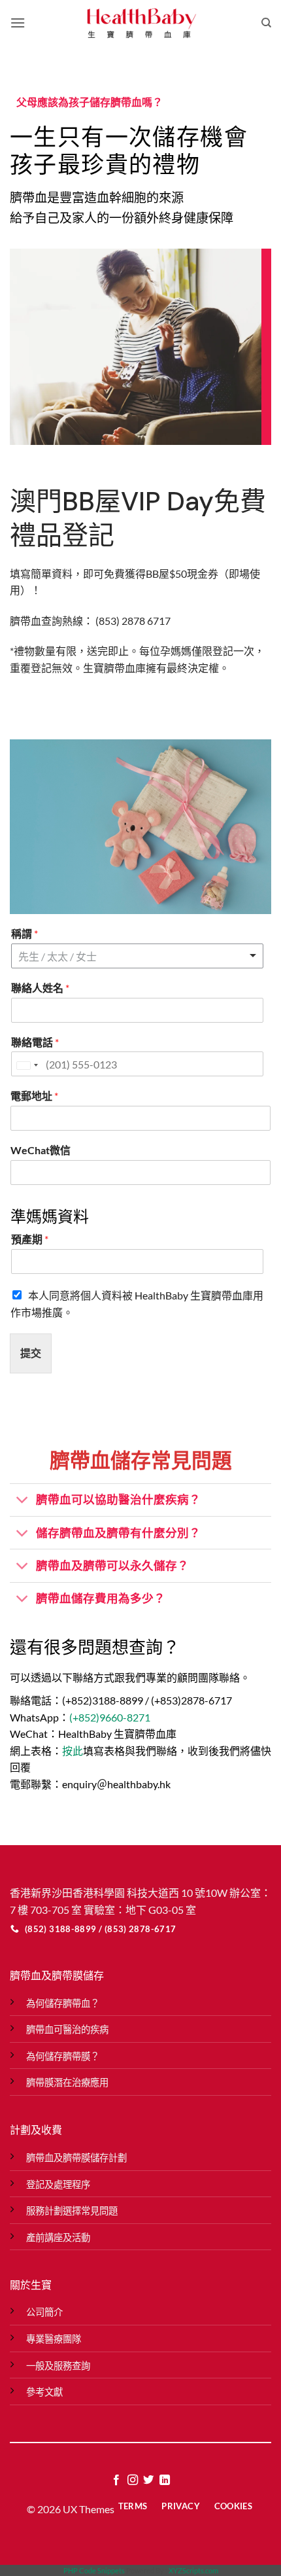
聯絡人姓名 (40, 988)
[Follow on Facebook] (116, 2480)
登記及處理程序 (58, 2184)
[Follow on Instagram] (133, 2480)
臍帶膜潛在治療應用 (67, 2082)
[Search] (266, 23)
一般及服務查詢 (58, 2366)
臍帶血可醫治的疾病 (67, 2029)
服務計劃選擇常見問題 (72, 2211)
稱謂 (25, 933)
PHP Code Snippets (94, 2570)
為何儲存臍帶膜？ (63, 2056)
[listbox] (137, 956)
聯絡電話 (35, 1042)
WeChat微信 (41, 1150)
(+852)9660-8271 (110, 1717)
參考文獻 (44, 2392)
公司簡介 (44, 2312)
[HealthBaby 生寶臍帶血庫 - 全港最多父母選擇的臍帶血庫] (140, 23)
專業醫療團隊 (54, 2339)
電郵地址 (34, 1096)
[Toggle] (23, 1501)
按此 (73, 1751)
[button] (18, 23)
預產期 (30, 1239)
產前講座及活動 (58, 2237)
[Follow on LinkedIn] (165, 2480)
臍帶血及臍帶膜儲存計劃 (76, 2158)
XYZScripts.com (193, 2570)
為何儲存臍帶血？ (63, 2003)
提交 (31, 1353)
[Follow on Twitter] (148, 2480)
